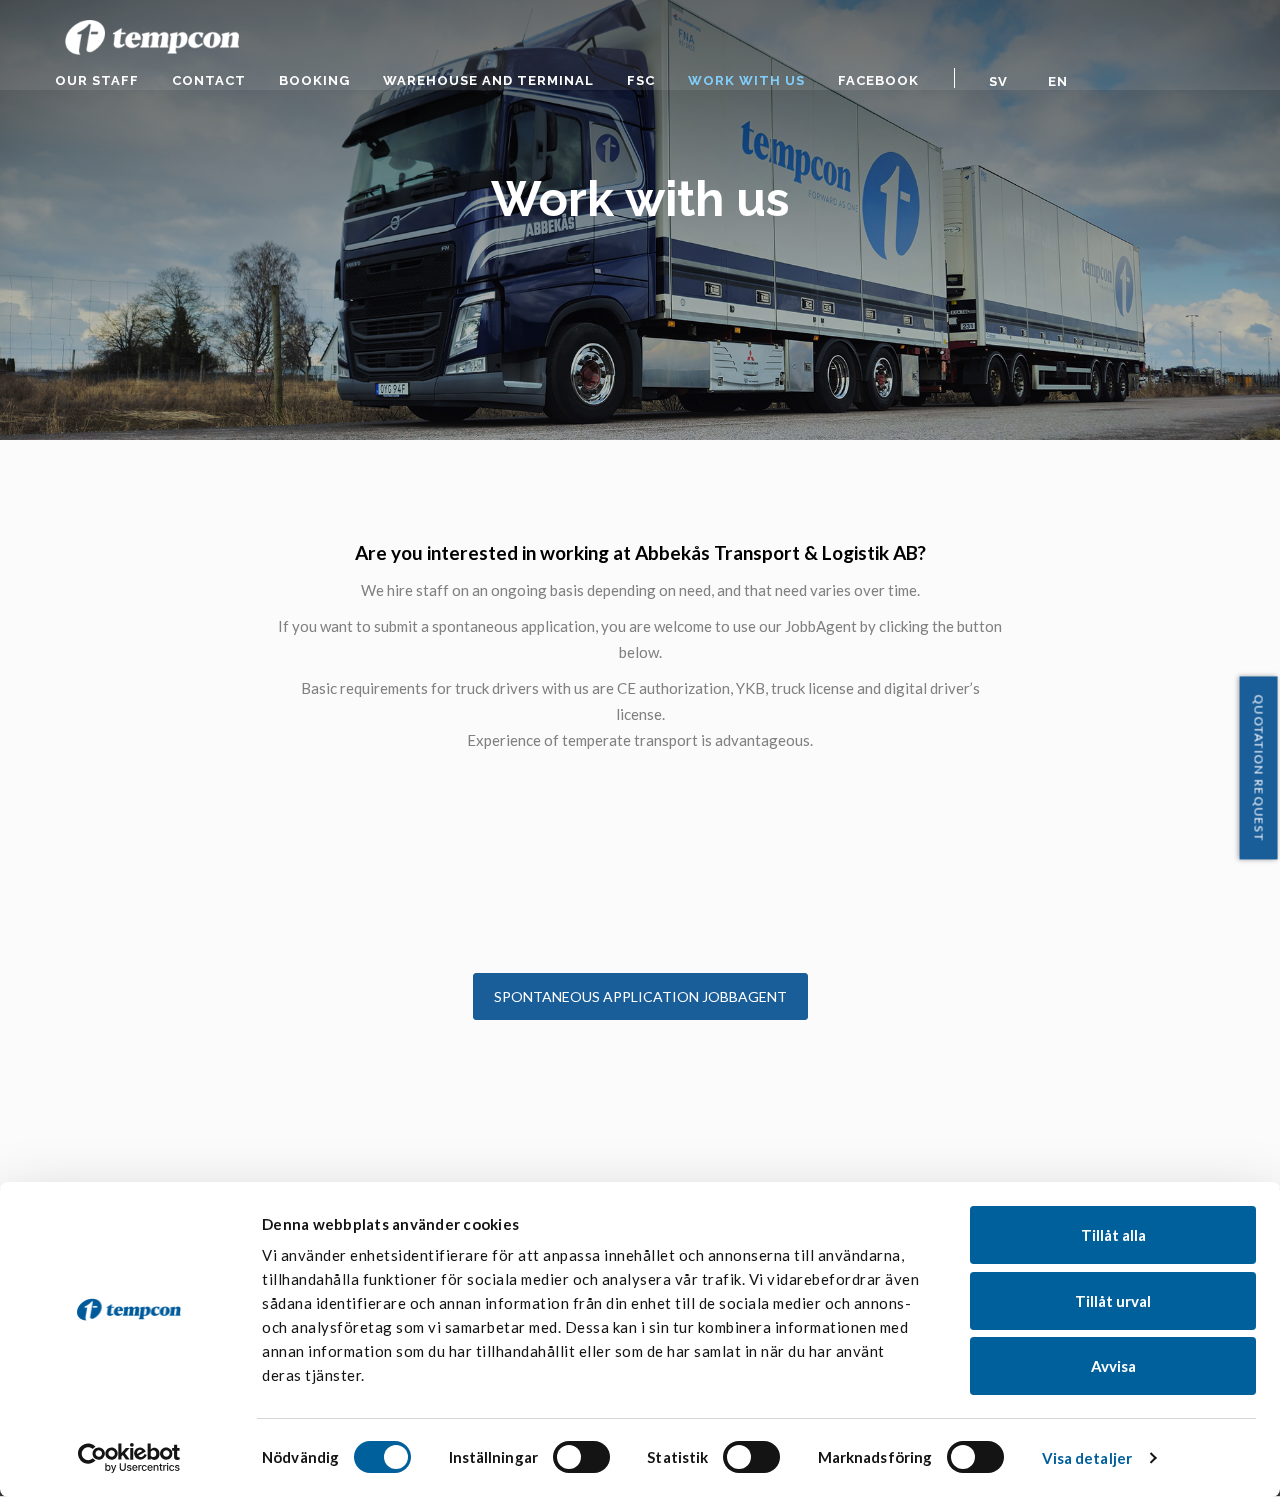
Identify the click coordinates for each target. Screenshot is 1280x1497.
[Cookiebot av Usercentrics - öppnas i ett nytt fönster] (129, 1458)
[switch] (581, 1457)
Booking (314, 80)
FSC (641, 80)
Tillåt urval (1113, 1301)
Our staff (97, 80)
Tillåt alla (1113, 1235)
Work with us (746, 80)
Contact (209, 80)
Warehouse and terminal (488, 80)
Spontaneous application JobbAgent (640, 996)
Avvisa (1113, 1366)
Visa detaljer (1087, 1458)
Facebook (878, 80)
